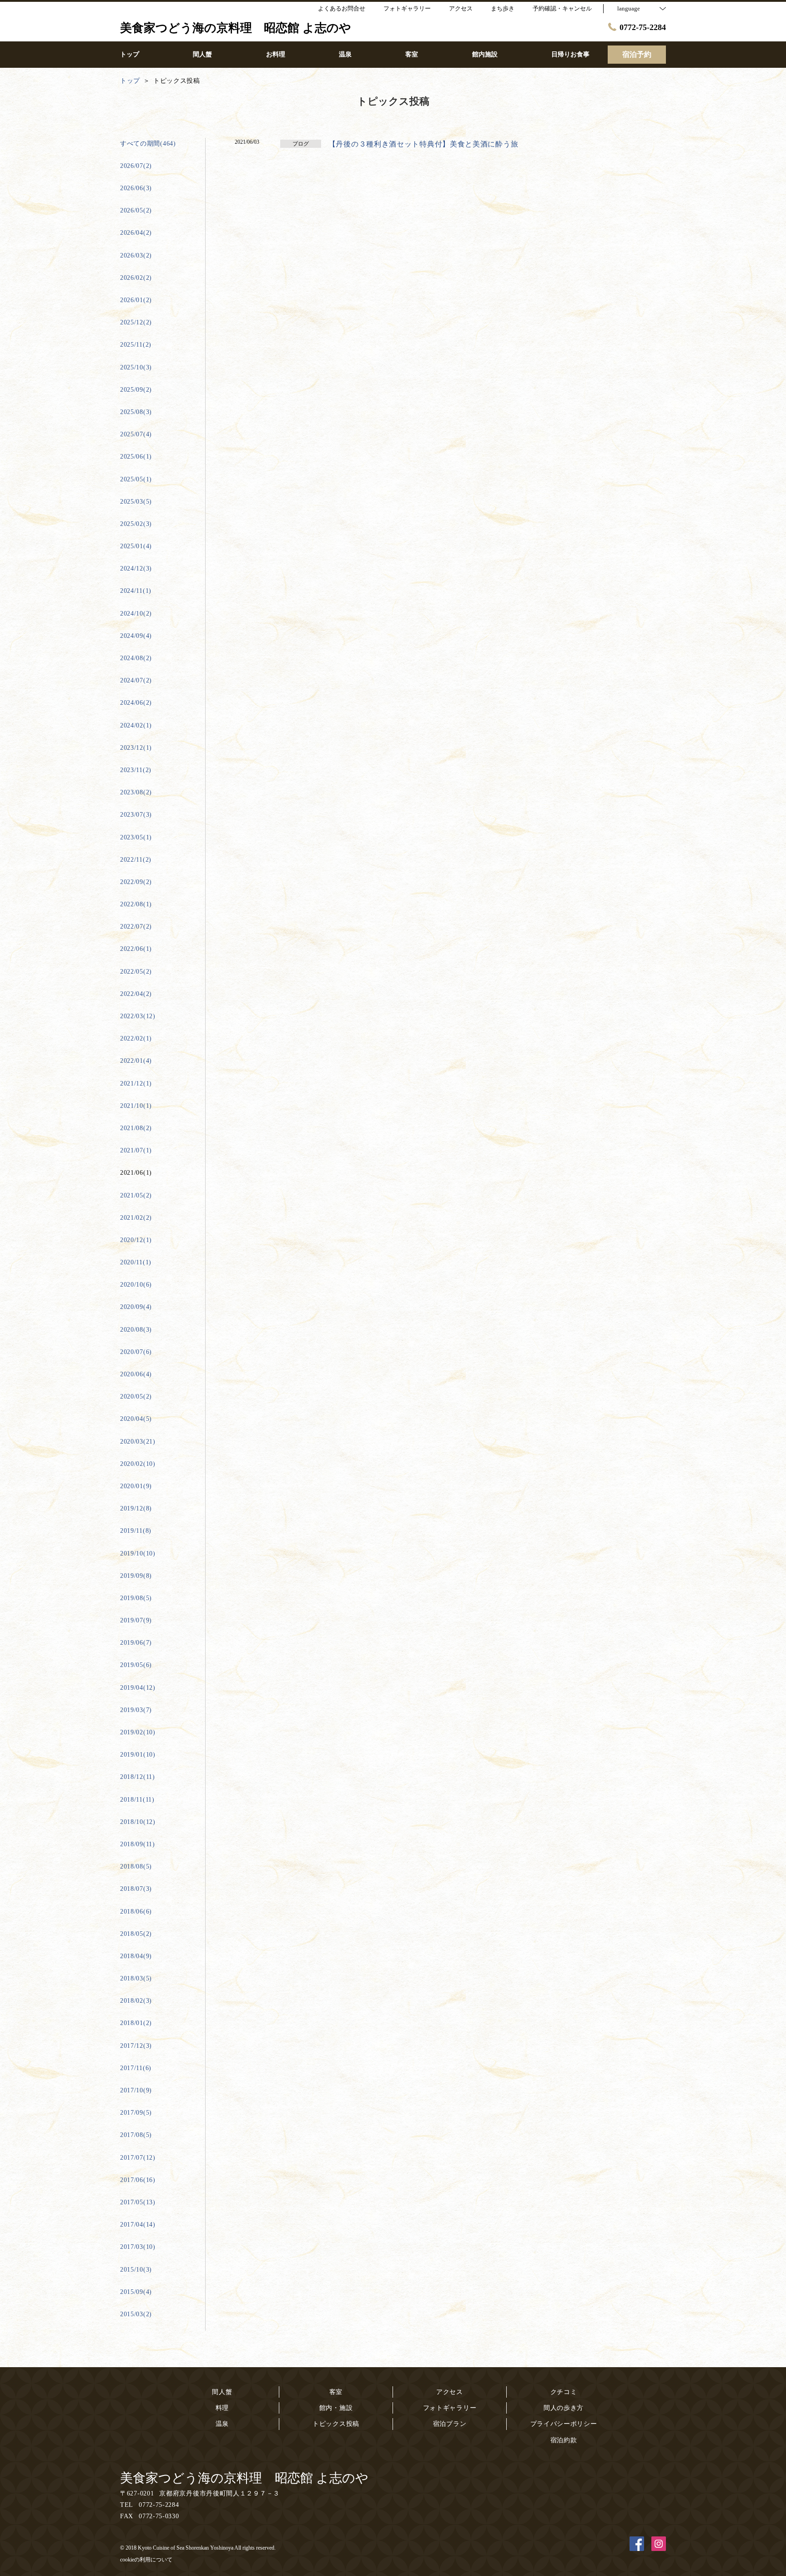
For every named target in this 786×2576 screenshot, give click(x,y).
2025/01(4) (136, 546)
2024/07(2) (136, 680)
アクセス (450, 2392)
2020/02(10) (138, 1464)
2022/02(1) (136, 1038)
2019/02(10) (138, 1732)
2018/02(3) (136, 2001)
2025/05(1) (136, 479)
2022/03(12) (138, 1016)
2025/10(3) (136, 367)
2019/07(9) (136, 1620)
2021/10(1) (136, 1106)
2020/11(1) (136, 1262)
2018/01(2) (136, 2023)
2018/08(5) (136, 1866)
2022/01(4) (136, 1061)
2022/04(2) (136, 994)
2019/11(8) (136, 1531)
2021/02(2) (136, 1218)
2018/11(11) (137, 1800)
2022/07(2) (136, 927)
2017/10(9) (136, 2090)
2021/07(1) (136, 1150)
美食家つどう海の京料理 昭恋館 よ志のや (244, 2478)
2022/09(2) (136, 882)
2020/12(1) (136, 1240)
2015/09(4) (136, 2292)
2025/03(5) (136, 502)
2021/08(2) (136, 1128)
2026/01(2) (136, 300)
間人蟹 (222, 2392)
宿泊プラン (450, 2424)
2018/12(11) (138, 1777)
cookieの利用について (146, 2560)
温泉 (222, 2424)
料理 (222, 2408)
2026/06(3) (136, 188)
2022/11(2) (136, 860)
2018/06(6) (136, 1912)
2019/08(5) (136, 1598)
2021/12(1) (136, 1083)
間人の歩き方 (564, 2408)
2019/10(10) (138, 1553)
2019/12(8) (136, 1508)
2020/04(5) (136, 1419)
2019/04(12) (138, 1688)
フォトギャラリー (450, 2408)
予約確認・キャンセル (562, 8)
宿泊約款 (564, 2440)
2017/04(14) (138, 2225)
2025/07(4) (136, 434)
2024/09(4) (136, 636)
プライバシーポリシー (564, 2424)
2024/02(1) (136, 725)
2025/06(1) (136, 457)
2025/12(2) (136, 322)
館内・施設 (336, 2408)
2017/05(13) (138, 2202)
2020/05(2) (136, 1397)
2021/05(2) (136, 1195)
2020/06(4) (136, 1374)
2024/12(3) (136, 568)
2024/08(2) (136, 658)
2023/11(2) (136, 770)
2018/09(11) (138, 1844)
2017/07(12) (138, 2158)
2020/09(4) (136, 1307)
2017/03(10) (138, 2247)
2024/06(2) (136, 703)
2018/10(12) (138, 1822)
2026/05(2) (136, 210)
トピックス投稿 (336, 2424)
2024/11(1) (136, 591)
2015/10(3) (136, 2270)
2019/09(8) (136, 1576)
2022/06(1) (136, 949)
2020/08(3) (136, 1330)
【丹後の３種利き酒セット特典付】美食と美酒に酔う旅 (423, 144)
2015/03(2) (136, 2314)
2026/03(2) (136, 255)
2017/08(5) (136, 2135)
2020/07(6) (136, 1352)
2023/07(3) (136, 815)
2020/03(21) (138, 1442)
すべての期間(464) (148, 144)
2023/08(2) (136, 792)
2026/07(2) (136, 166)
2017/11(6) (136, 2068)
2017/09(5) (136, 2113)
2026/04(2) (136, 233)
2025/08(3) (136, 412)
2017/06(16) (138, 2180)
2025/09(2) (136, 390)
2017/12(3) (136, 2046)
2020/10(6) (136, 1285)
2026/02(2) (136, 278)
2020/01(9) (136, 1486)
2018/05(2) (136, 1934)
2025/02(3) (136, 524)
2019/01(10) (138, 1755)
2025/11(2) (136, 345)
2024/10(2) (136, 614)
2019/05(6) (136, 1665)
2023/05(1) (136, 837)
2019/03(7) (136, 1710)
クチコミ (564, 2392)
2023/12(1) (136, 748)
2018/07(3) (136, 1889)
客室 (336, 2392)
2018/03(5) (136, 1978)
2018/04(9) (136, 1956)
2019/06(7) (136, 1643)
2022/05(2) (136, 972)
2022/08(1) (136, 904)
